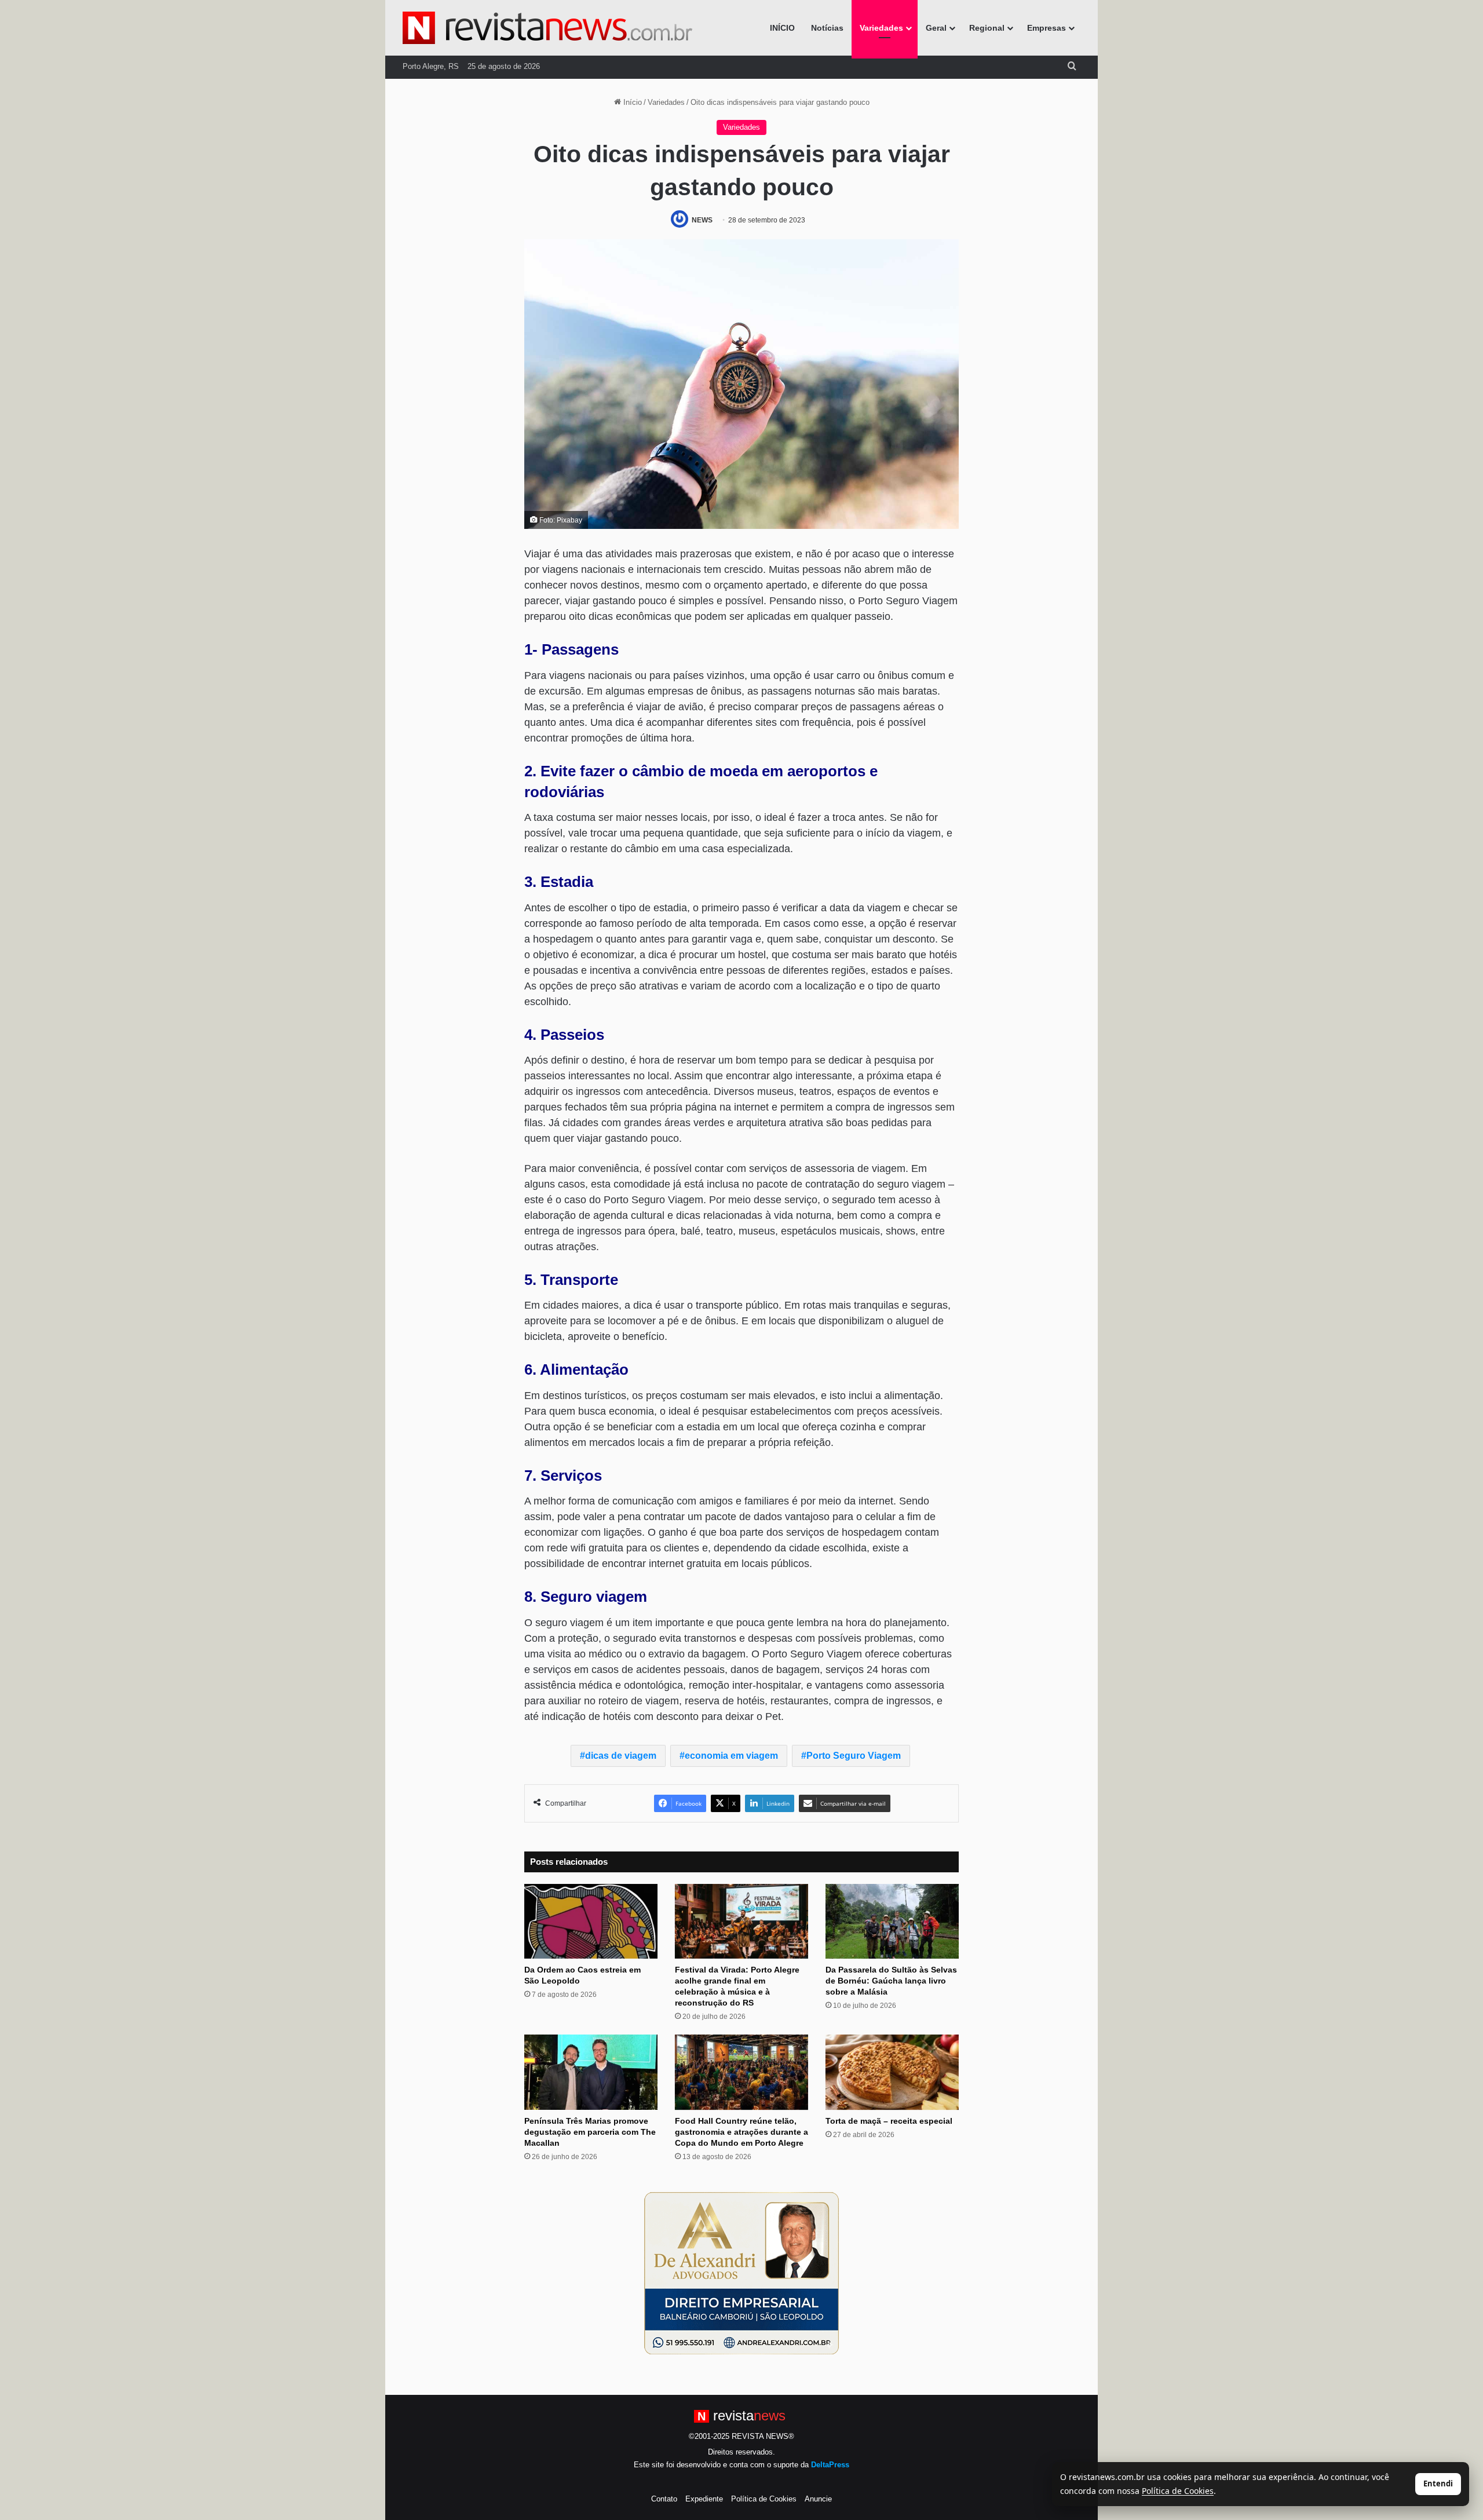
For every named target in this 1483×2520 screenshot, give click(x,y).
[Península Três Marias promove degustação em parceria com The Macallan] (591, 2072)
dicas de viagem (621, 1756)
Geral (936, 28)
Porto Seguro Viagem (854, 1756)
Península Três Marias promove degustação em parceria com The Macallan (590, 2132)
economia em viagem (731, 1756)
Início (631, 102)
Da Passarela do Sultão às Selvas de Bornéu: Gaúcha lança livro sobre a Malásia (891, 1981)
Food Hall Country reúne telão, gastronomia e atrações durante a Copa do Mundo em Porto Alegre (741, 2132)
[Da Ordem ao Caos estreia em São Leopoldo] (591, 1922)
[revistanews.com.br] (547, 28)
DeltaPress (830, 2465)
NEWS (702, 220)
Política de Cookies (764, 2499)
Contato (664, 2499)
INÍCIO (782, 28)
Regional (987, 28)
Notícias (827, 28)
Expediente (704, 2499)
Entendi (1438, 2484)
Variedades (881, 28)
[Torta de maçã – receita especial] (892, 2072)
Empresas (1046, 28)
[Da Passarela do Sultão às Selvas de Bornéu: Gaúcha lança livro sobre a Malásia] (892, 1922)
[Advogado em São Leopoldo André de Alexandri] (741, 2273)
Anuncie (818, 2499)
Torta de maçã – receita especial (889, 2121)
